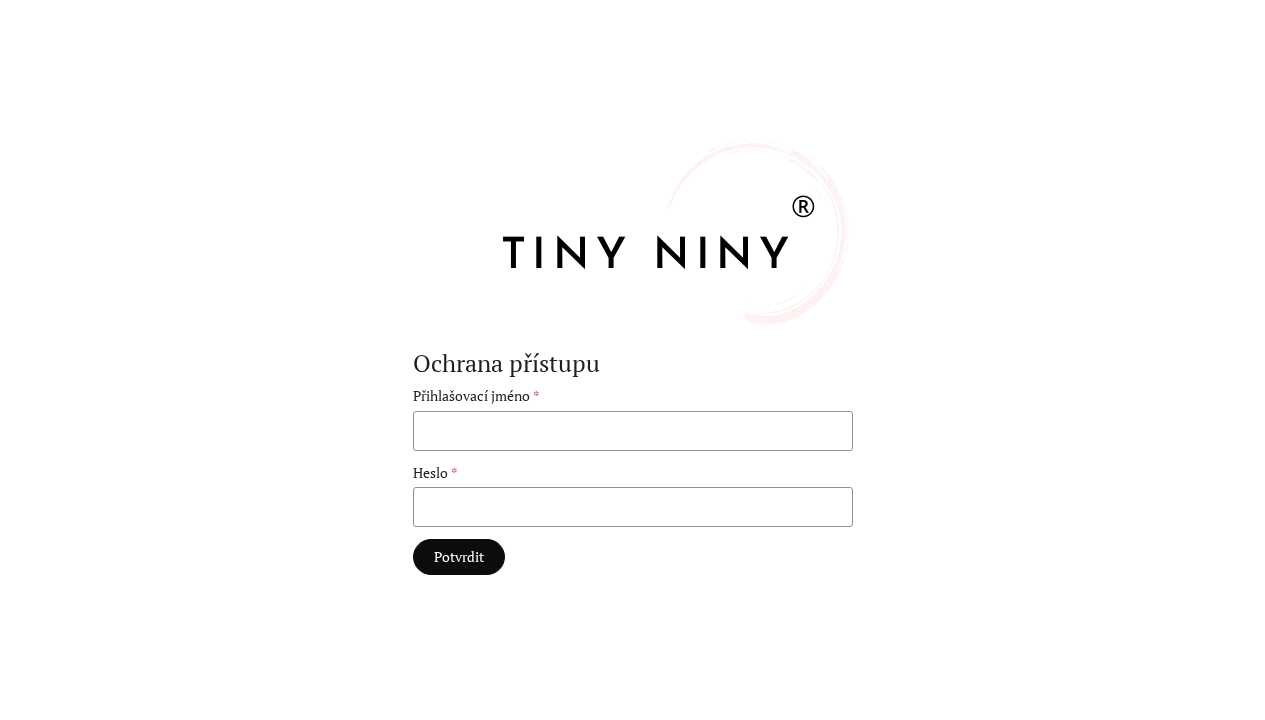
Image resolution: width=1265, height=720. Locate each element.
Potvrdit (459, 556)
